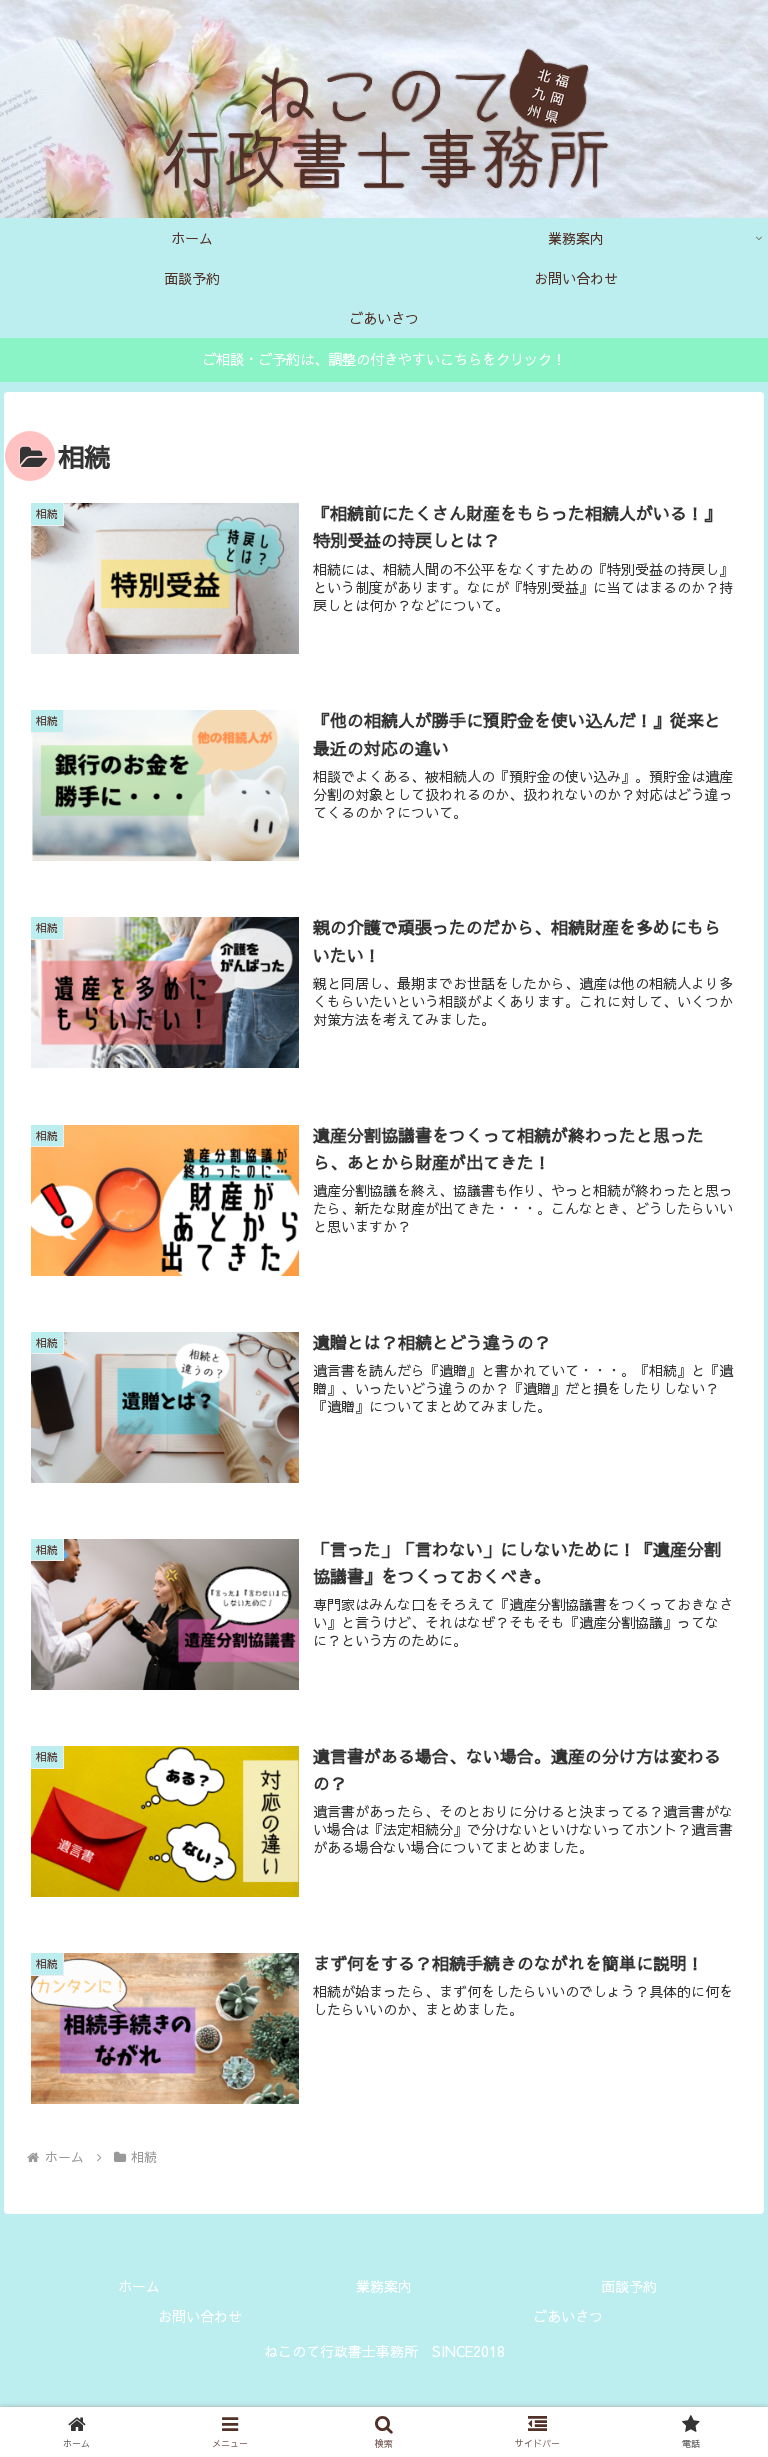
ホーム (139, 2286)
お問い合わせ (200, 2316)
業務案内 (384, 2286)
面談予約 (629, 2286)
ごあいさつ (568, 2316)
